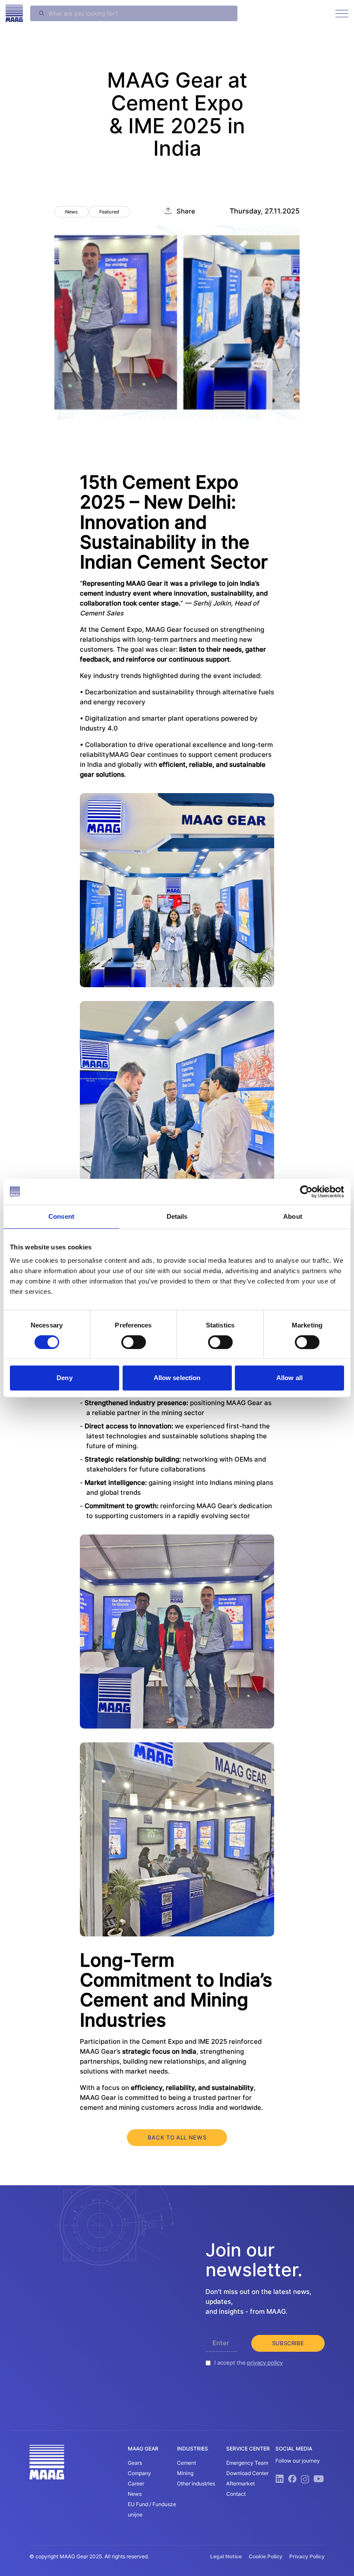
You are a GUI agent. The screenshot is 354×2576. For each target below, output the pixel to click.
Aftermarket (240, 2483)
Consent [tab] (61, 1216)
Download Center (247, 2473)
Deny (64, 1378)
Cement (186, 2463)
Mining (185, 2473)
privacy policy (265, 2363)
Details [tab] (177, 1216)
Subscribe (288, 2343)
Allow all (289, 1378)
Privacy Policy (307, 2556)
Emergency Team (247, 2463)
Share (186, 211)
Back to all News (177, 2137)
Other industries (196, 2483)
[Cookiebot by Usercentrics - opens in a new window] (306, 1192)
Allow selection (177, 1378)
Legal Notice (226, 2556)
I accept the (248, 2363)
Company (139, 2473)
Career (136, 2483)
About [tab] (293, 1216)
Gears (135, 2463)
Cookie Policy (265, 2556)
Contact (236, 2494)
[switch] (134, 1342)
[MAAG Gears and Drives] (14, 13)
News (135, 2494)
